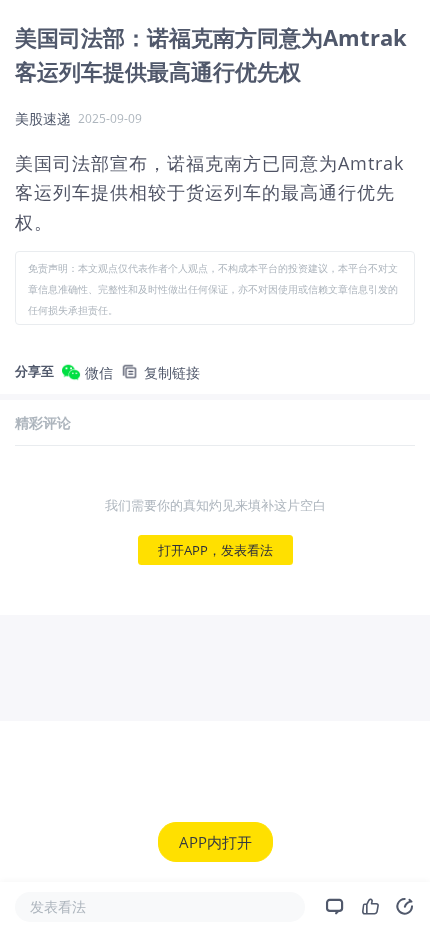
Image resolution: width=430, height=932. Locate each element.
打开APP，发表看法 (215, 550)
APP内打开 (215, 842)
